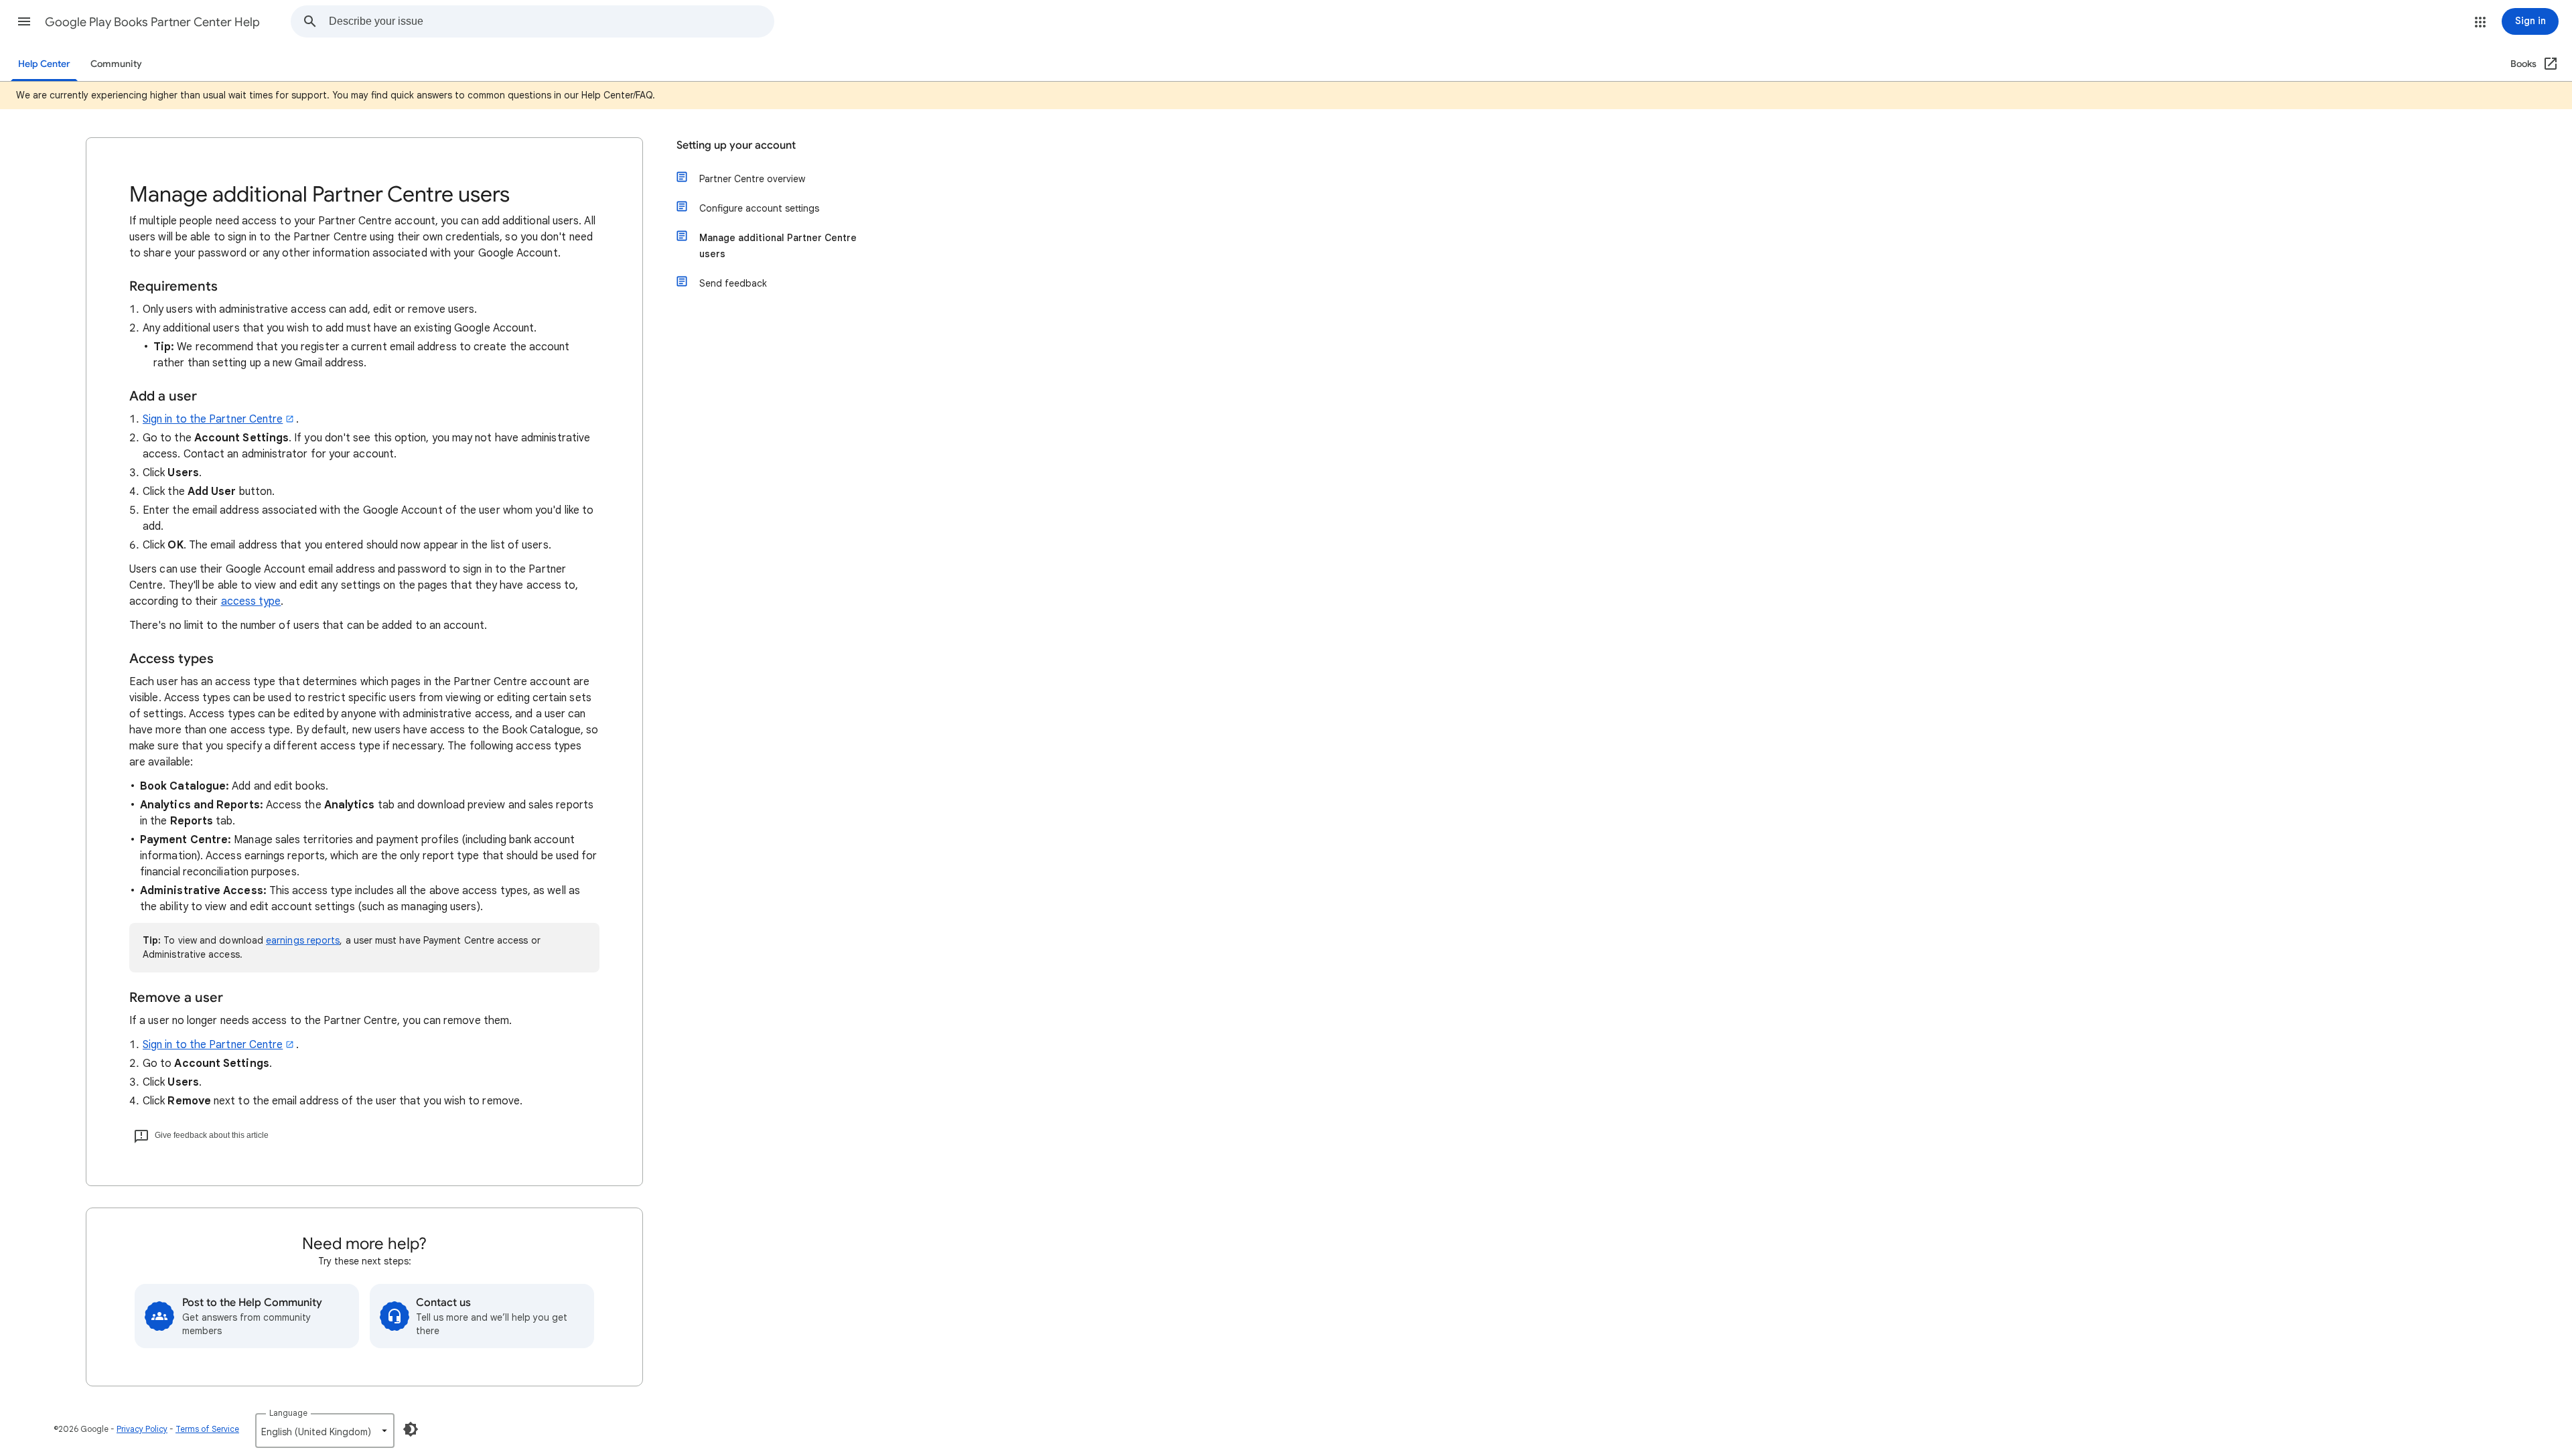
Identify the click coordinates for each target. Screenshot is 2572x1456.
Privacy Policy (142, 1429)
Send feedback (733, 283)
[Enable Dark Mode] (411, 1429)
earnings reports (303, 940)
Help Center (44, 64)
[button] (24, 21)
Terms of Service (207, 1429)
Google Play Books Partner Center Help (152, 22)
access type (251, 601)
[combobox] (551, 21)
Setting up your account (736, 145)
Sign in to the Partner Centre (213, 419)
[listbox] (325, 1431)
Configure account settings (759, 208)
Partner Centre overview (752, 179)
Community (116, 64)
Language (288, 1413)
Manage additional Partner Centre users (778, 246)
